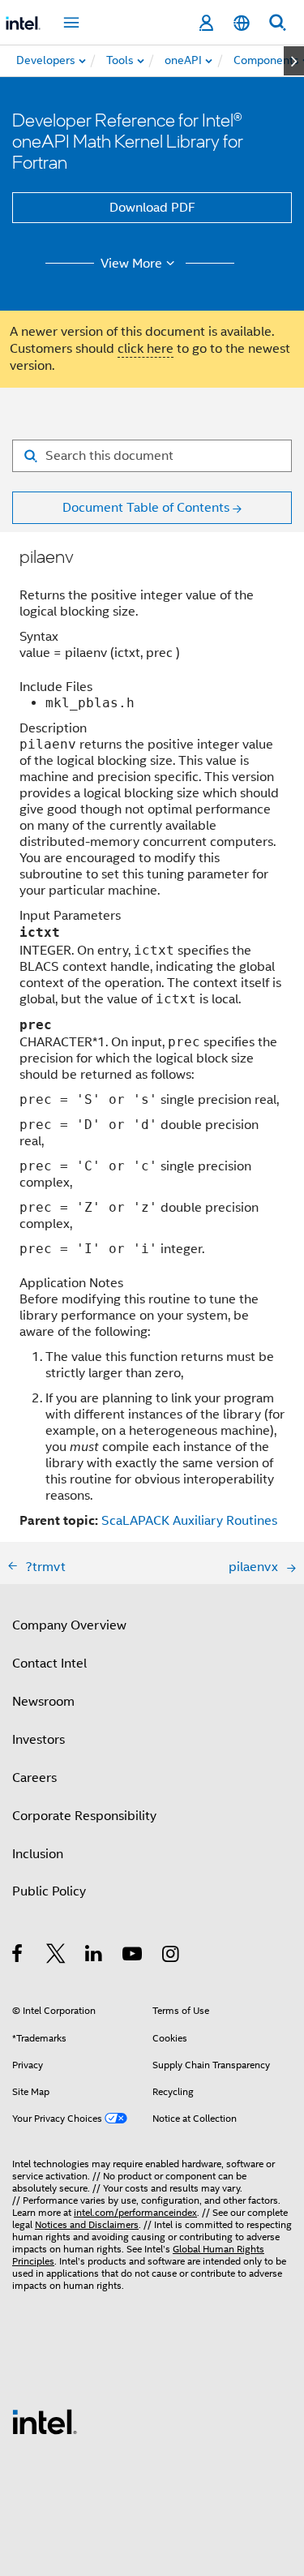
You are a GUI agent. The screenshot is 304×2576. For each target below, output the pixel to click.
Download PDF (152, 208)
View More (131, 264)
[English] (242, 23)
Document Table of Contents (146, 508)
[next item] (294, 61)
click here (146, 349)
